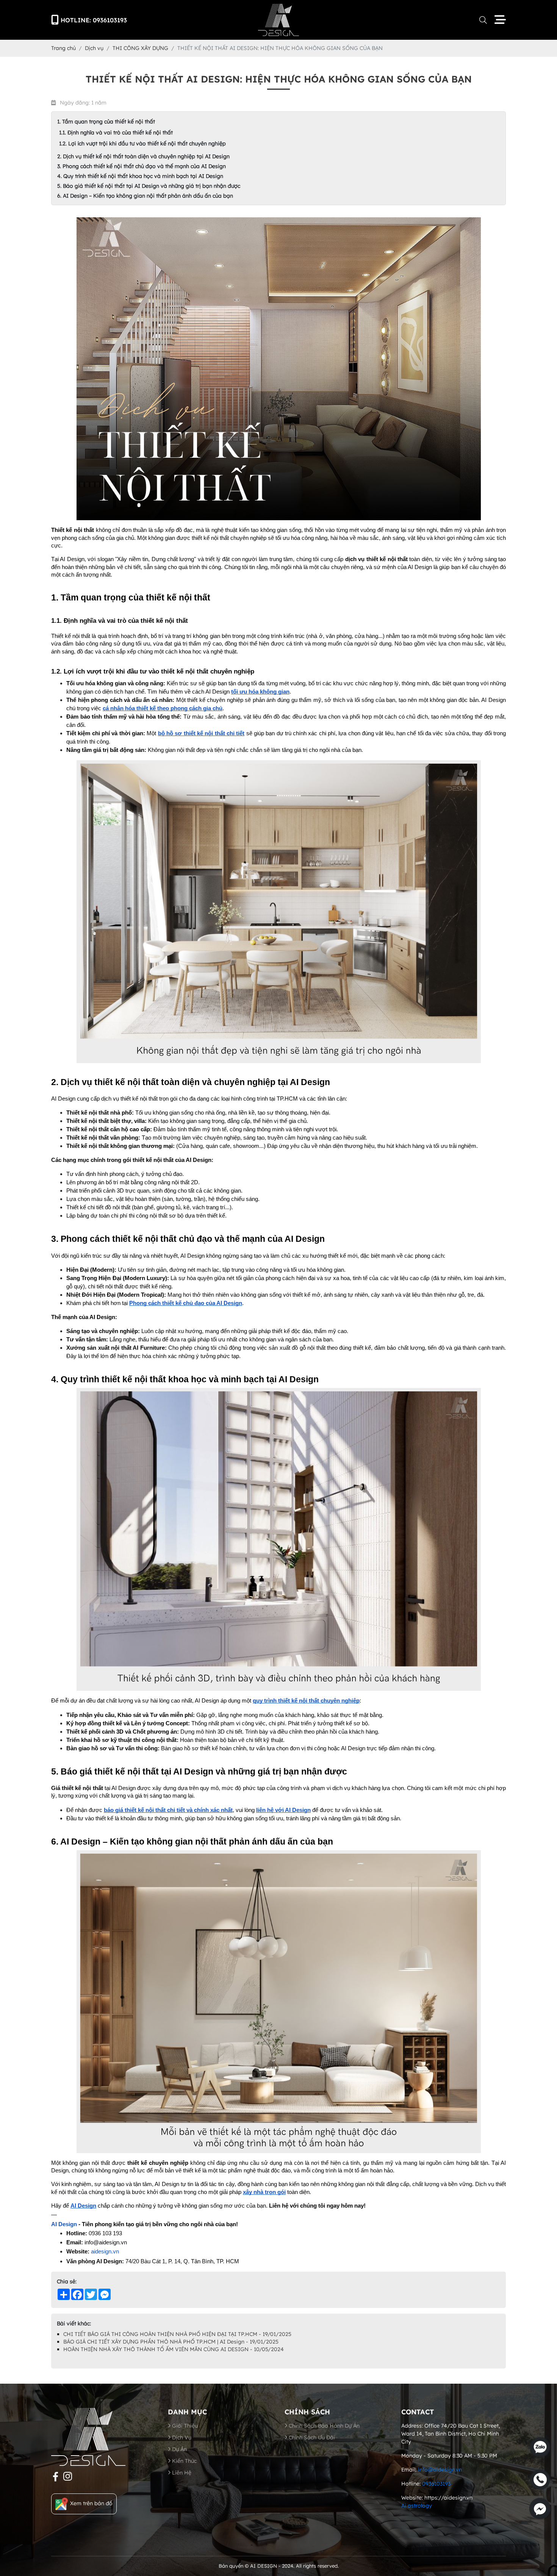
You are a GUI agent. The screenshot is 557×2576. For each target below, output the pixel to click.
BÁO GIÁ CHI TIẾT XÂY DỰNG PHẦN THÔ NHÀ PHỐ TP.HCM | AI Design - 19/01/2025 (171, 2342)
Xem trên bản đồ (91, 2503)
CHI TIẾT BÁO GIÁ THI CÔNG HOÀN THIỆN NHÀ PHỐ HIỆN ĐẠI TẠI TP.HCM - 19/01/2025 (177, 2334)
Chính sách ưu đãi (311, 2437)
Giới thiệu (184, 2426)
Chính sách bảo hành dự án (323, 2426)
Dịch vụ (181, 2437)
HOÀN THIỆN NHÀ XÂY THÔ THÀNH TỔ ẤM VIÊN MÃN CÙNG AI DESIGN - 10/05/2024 (174, 2349)
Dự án (179, 2449)
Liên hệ (181, 2473)
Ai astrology (417, 2506)
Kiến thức (184, 2461)
